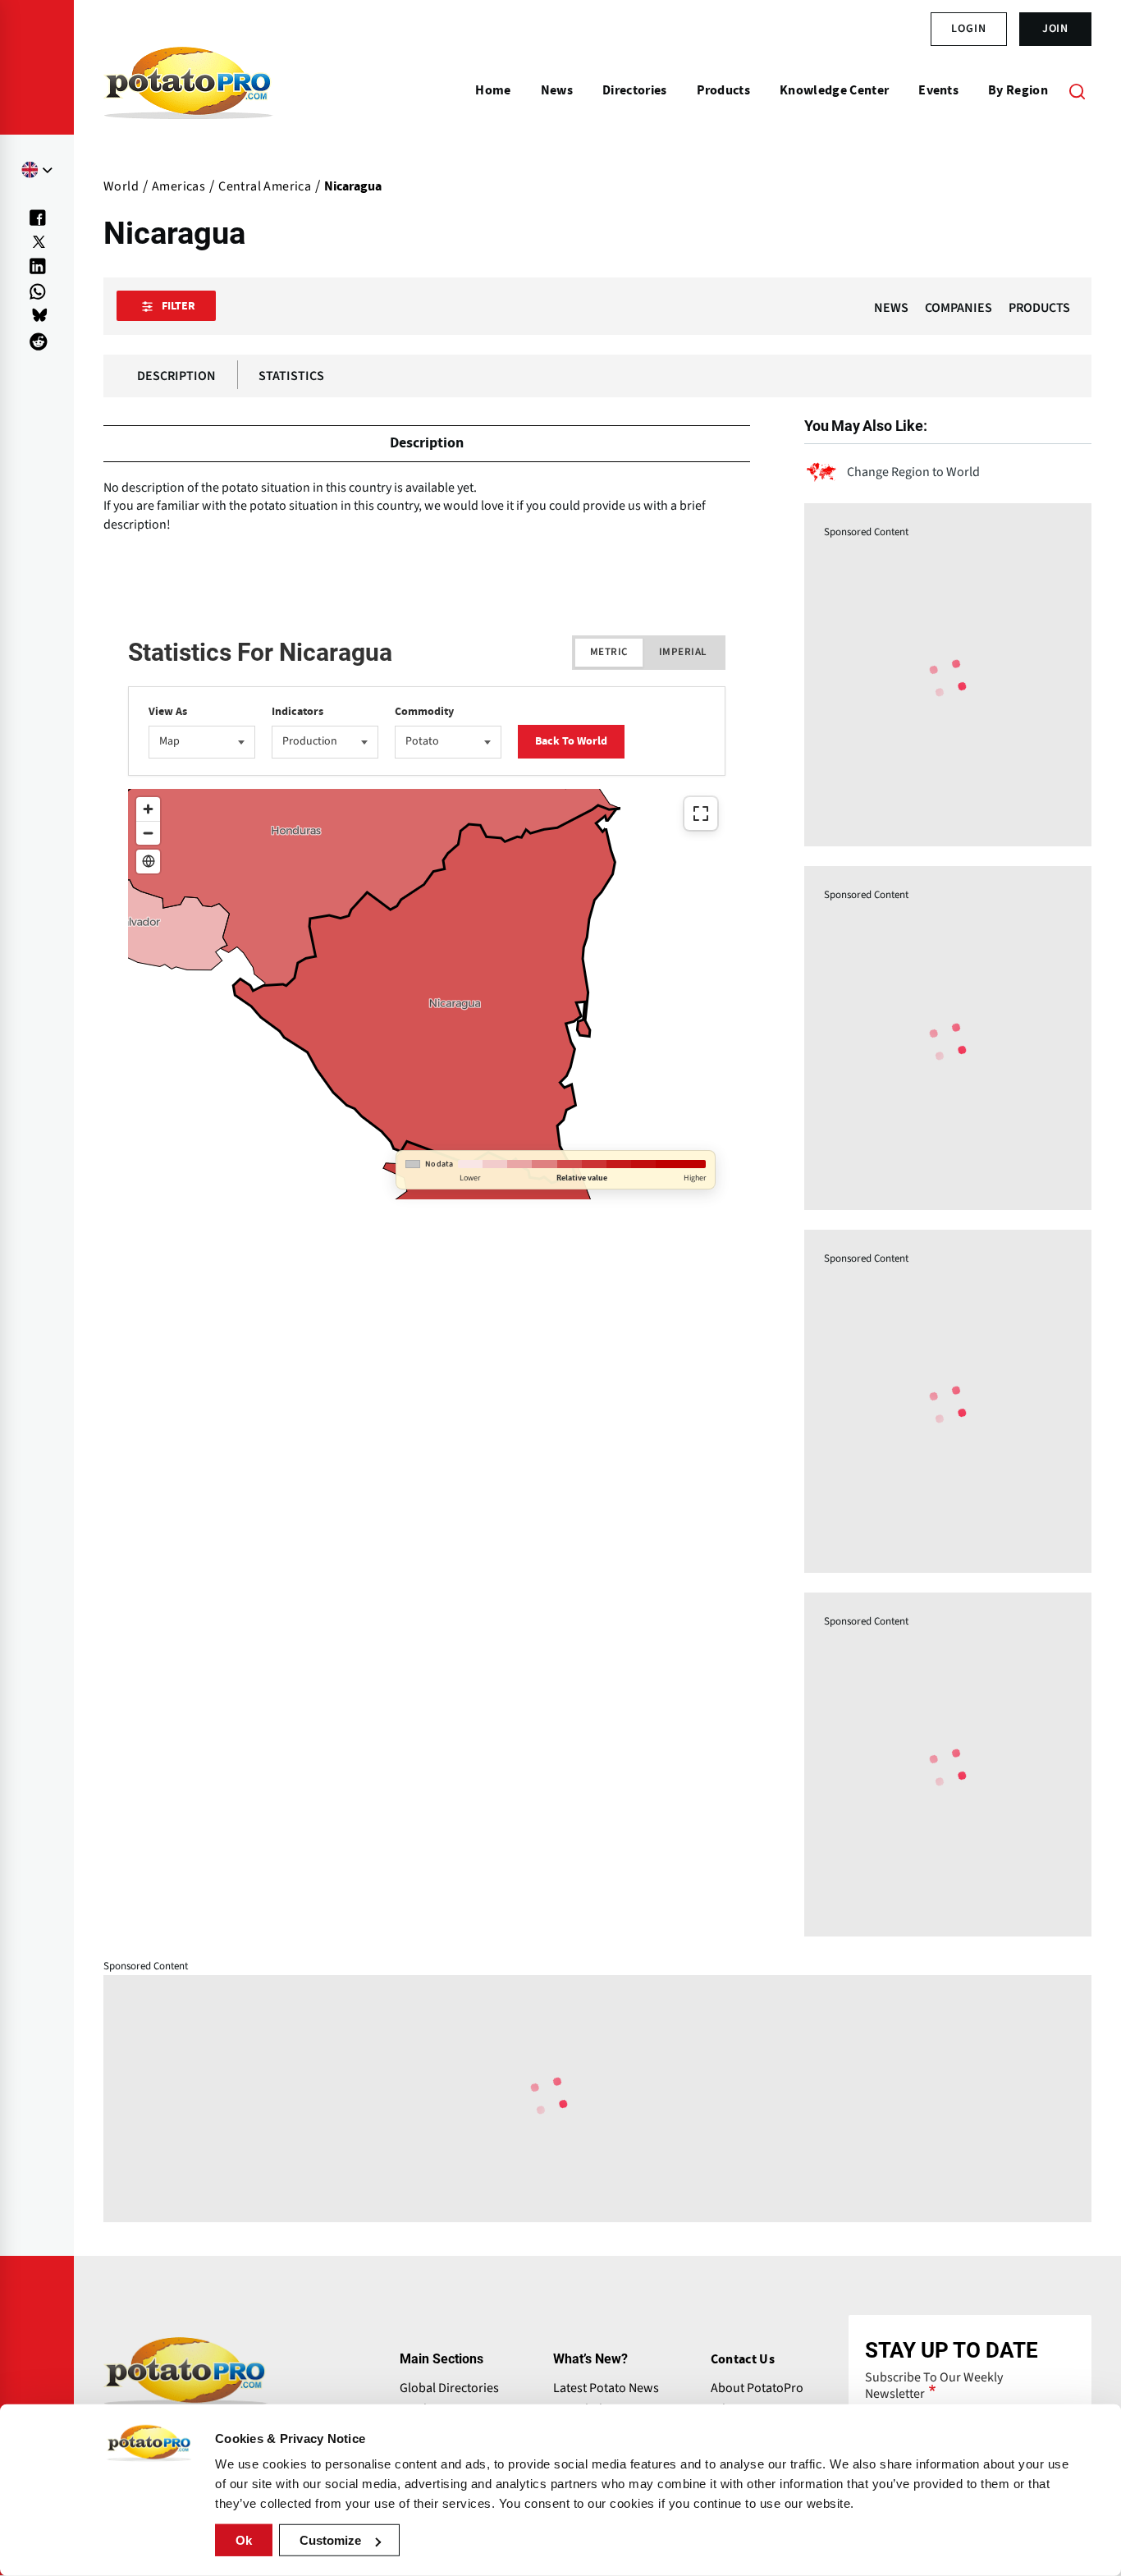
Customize (330, 2540)
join (1056, 29)
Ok (244, 2540)
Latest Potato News (606, 2388)
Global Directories (449, 2388)
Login (969, 29)
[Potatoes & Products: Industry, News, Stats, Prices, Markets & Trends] (188, 90)
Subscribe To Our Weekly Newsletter (934, 2386)
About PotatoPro (757, 2388)
